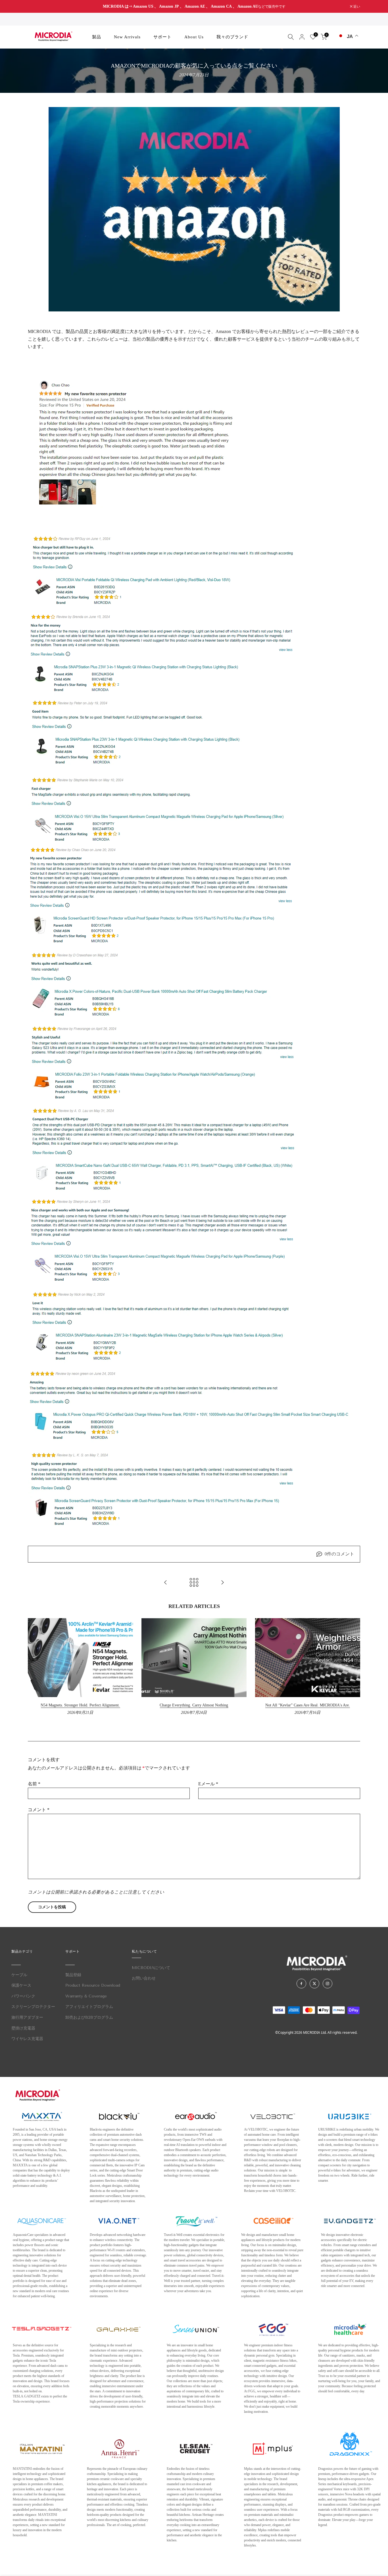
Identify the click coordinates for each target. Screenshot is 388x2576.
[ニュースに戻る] (194, 1583)
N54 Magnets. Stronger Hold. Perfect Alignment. (80, 1705)
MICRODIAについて (151, 1968)
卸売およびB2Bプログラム (89, 2017)
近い (34, 7)
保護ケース (21, 1985)
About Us (194, 37)
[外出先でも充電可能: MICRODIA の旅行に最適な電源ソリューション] (166, 1583)
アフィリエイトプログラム (89, 2007)
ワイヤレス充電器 (27, 2039)
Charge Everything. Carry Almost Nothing (194, 1705)
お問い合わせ (144, 1978)
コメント (39, 1810)
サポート (162, 37)
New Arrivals (127, 37)
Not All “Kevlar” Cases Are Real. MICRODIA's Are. (308, 1705)
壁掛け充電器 (23, 2028)
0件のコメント (339, 1554)
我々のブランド (232, 37)
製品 (97, 37)
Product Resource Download (93, 1985)
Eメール (208, 1784)
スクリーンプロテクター (33, 2007)
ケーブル (19, 1975)
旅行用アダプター (27, 2017)
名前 (34, 1784)
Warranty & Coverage (86, 1996)
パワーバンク (23, 1996)
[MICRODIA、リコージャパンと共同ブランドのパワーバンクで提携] (222, 1583)
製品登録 (73, 1975)
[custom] (301, 1984)
